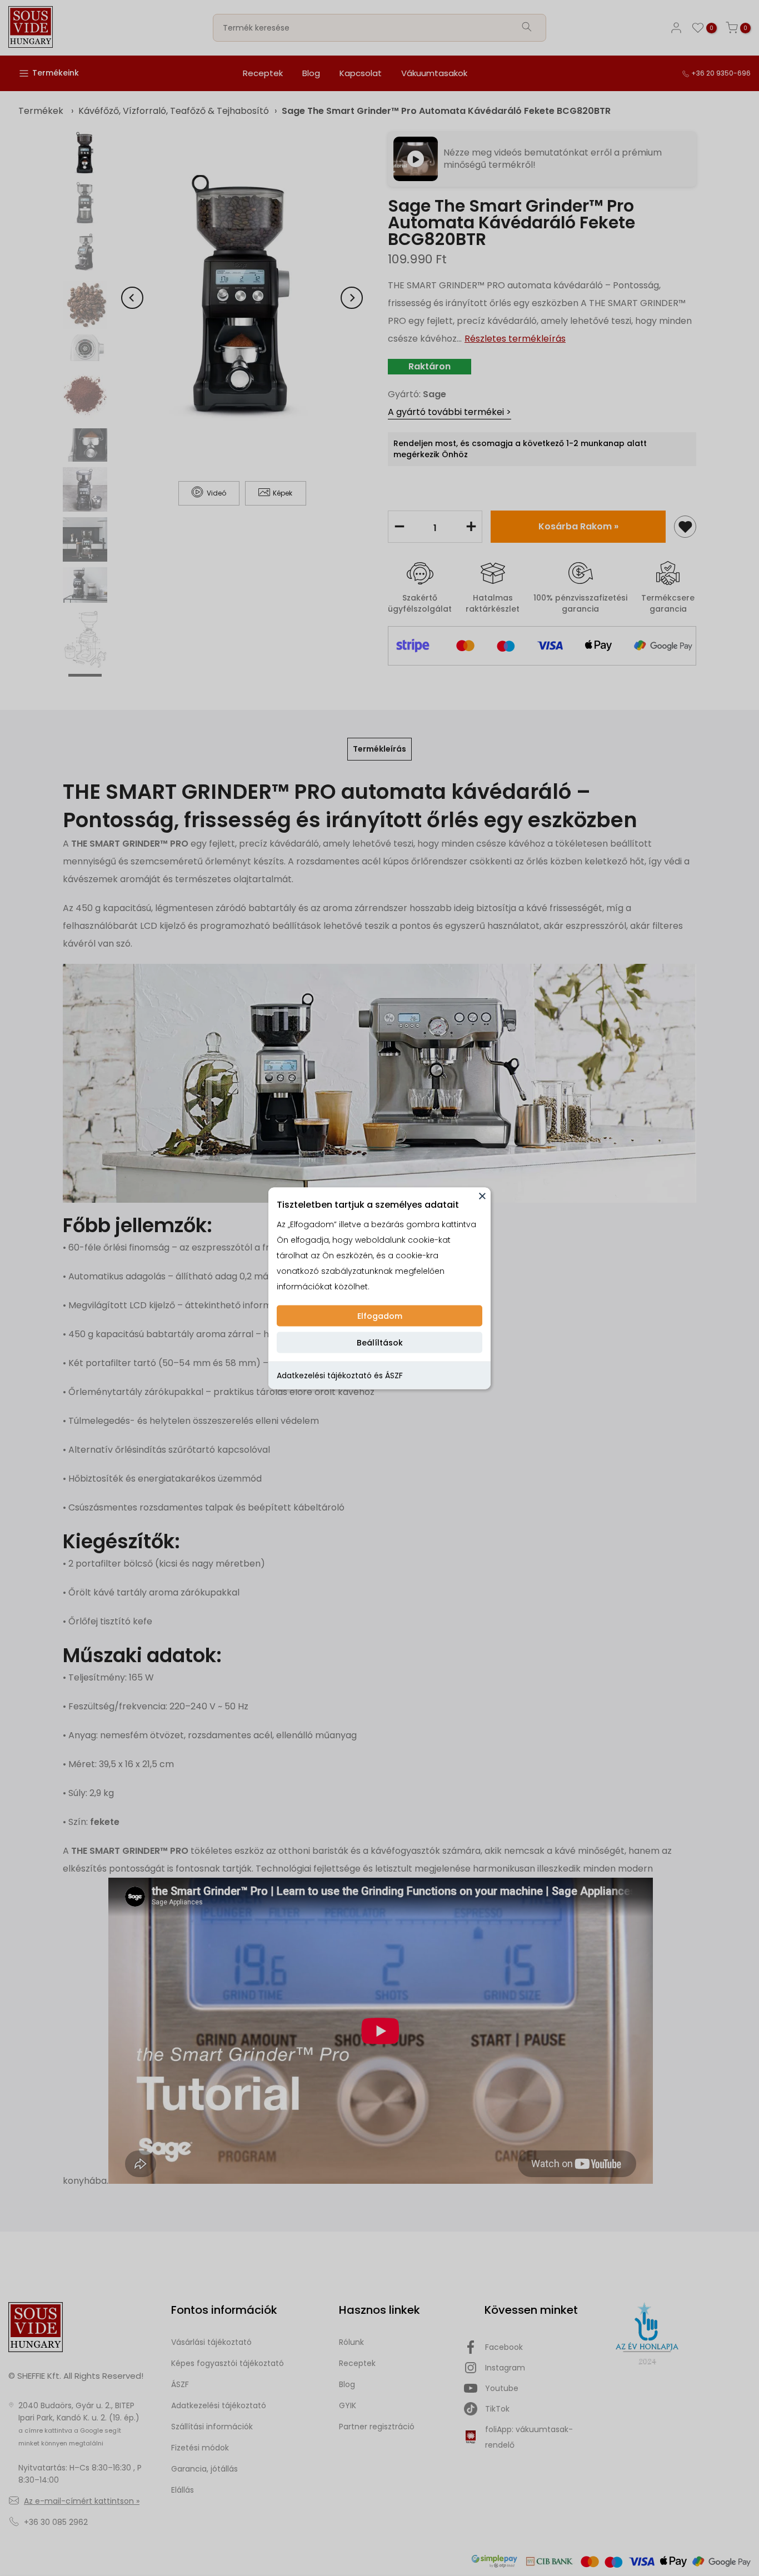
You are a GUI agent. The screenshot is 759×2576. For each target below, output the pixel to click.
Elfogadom (380, 1315)
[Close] (482, 1196)
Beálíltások (380, 1342)
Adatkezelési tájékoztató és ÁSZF (340, 1375)
